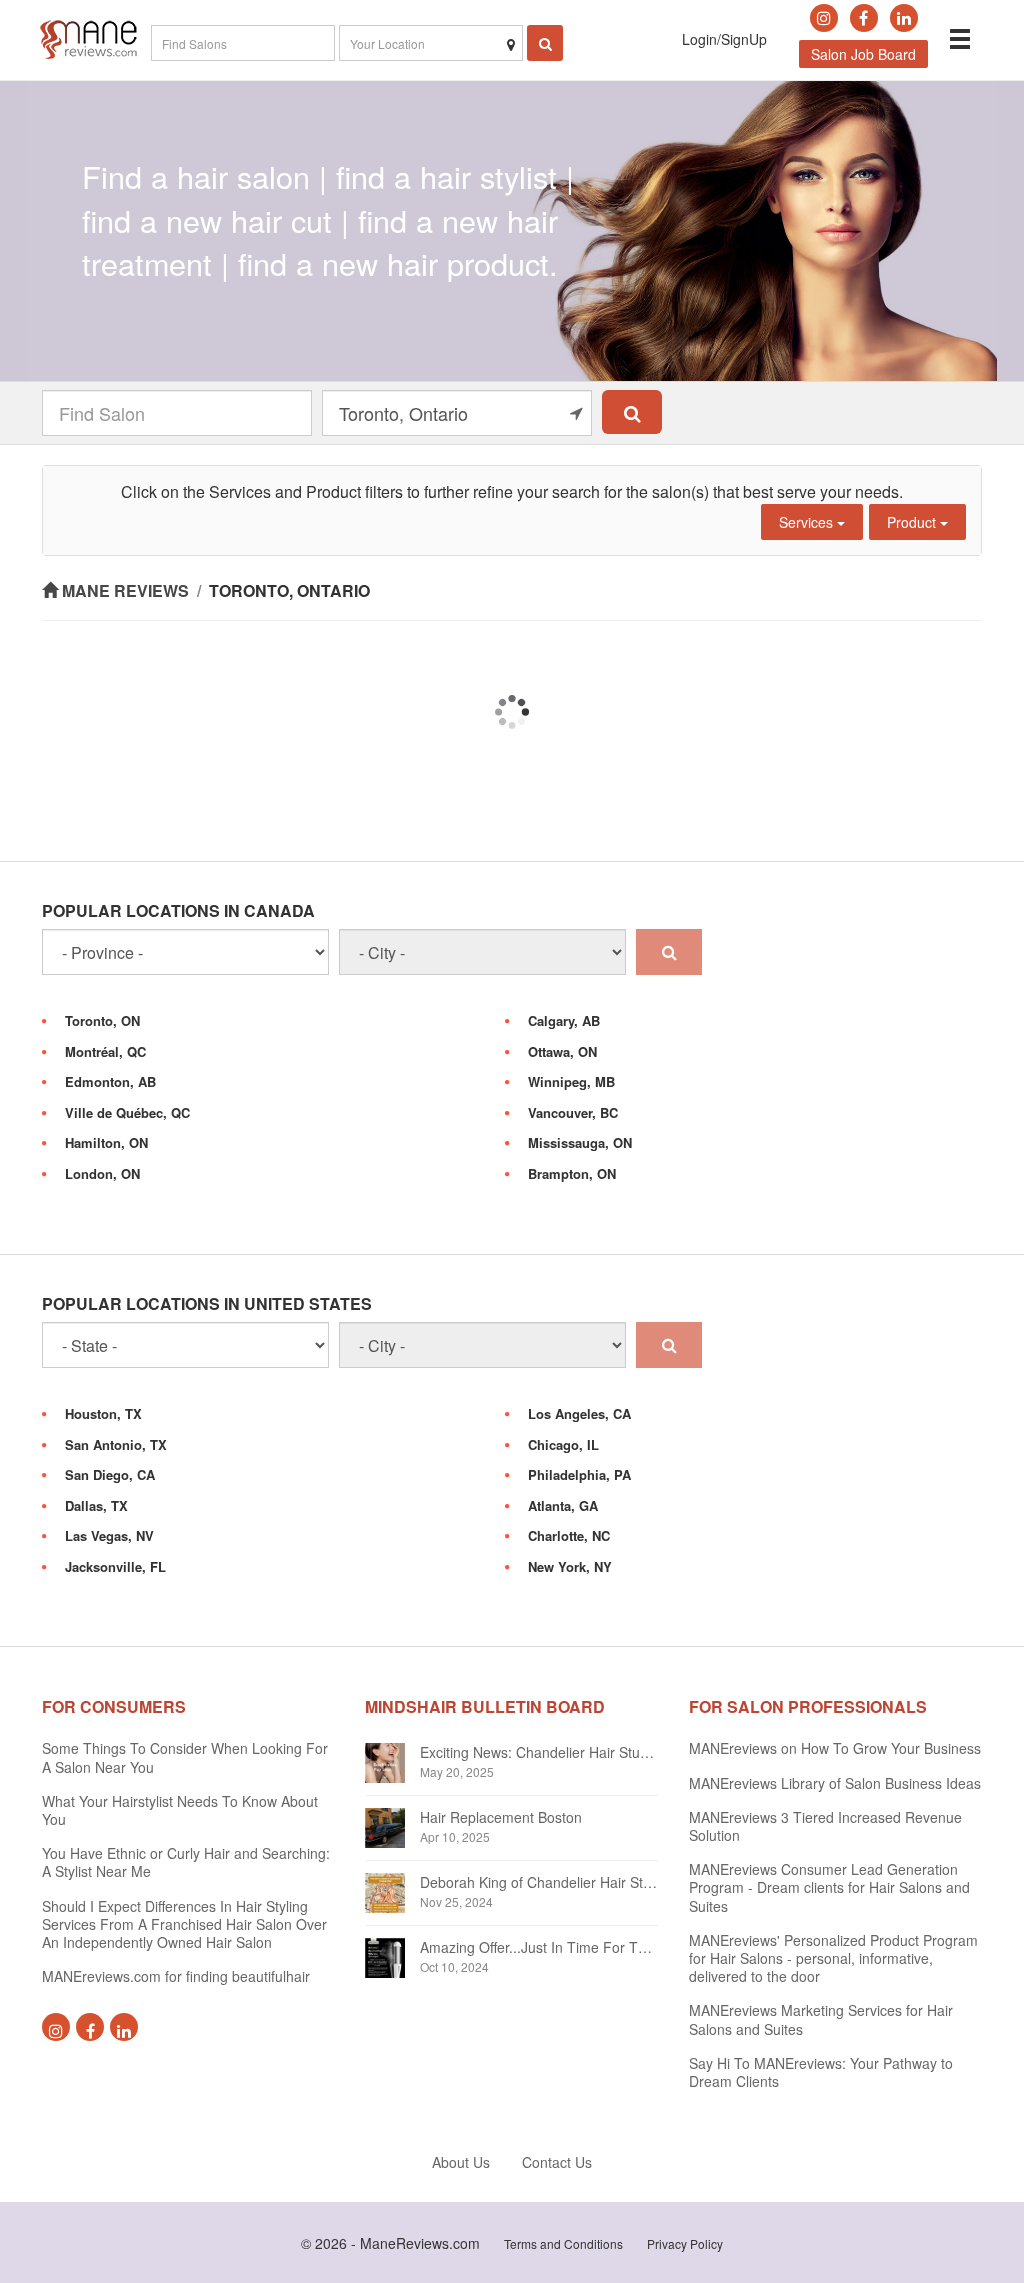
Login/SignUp (724, 39)
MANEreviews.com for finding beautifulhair (176, 1976)
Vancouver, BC (573, 1112)
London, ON (102, 1173)
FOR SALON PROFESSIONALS (808, 1706)
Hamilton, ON (106, 1142)
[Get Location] (576, 413)
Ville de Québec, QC (127, 1112)
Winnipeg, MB (571, 1081)
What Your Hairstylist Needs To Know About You (180, 1810)
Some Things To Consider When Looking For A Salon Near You (185, 1757)
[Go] (669, 952)
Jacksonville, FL (115, 1566)
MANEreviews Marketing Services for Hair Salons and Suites (821, 2019)
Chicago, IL (563, 1444)
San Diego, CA (110, 1474)
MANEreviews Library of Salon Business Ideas (835, 1783)
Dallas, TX (96, 1505)
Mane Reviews (125, 590)
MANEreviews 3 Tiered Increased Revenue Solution (825, 1826)
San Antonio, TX (116, 1444)
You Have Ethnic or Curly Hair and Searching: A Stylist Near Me (186, 1862)
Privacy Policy (685, 2243)
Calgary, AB (564, 1020)
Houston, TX (103, 1413)
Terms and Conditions (563, 2243)
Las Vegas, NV (109, 1535)
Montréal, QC (105, 1051)
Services (808, 522)
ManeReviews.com (420, 2243)
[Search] (632, 412)
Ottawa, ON (562, 1051)
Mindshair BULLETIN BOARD (485, 1706)
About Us (461, 2162)
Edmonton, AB (110, 1081)
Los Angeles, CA (579, 1413)
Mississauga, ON (580, 1142)
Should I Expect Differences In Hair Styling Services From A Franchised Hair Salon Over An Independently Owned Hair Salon (184, 1924)
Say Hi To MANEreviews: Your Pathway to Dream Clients (821, 2072)
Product (913, 522)
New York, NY (570, 1566)
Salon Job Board (863, 54)
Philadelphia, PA (579, 1474)
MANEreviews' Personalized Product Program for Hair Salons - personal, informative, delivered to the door (833, 1958)
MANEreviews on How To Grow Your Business (835, 1748)
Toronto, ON (102, 1020)
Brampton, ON (572, 1173)
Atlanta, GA (563, 1505)
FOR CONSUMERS (114, 1706)
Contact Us (557, 2162)
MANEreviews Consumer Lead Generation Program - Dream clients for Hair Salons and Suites (829, 1887)
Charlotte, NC (569, 1535)
